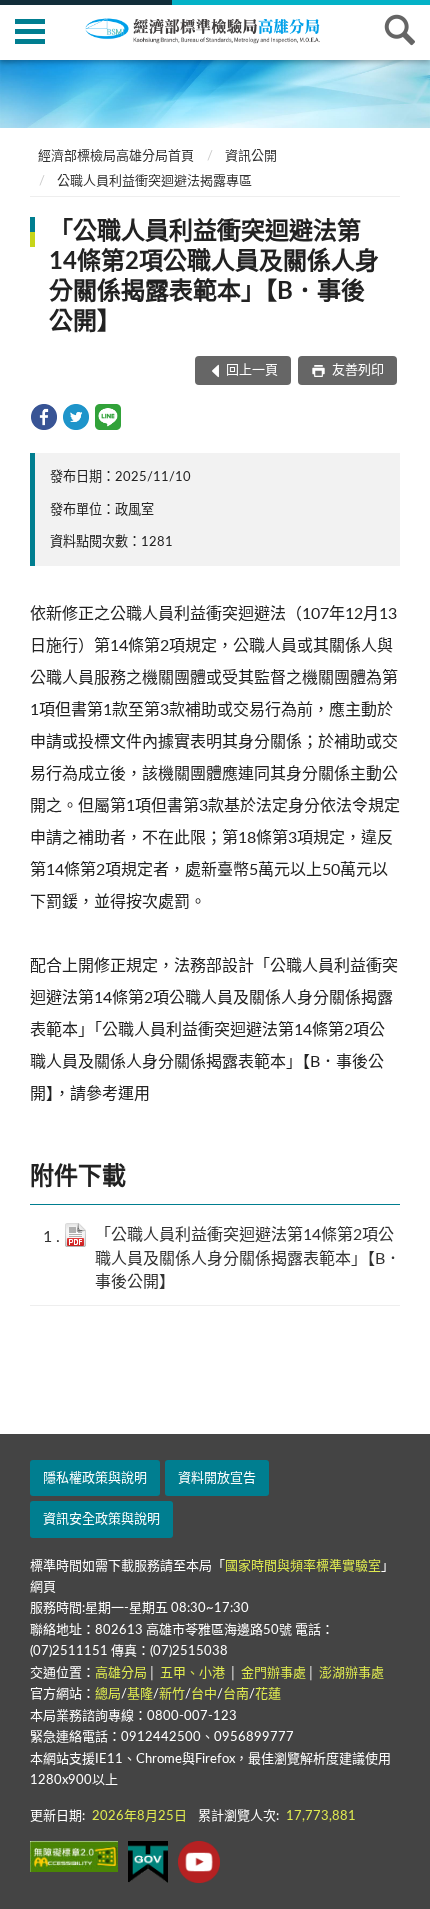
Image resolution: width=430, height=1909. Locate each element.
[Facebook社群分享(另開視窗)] (44, 417)
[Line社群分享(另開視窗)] (108, 417)
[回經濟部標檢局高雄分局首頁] (215, 29)
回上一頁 (252, 370)
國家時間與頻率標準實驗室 (303, 1566)
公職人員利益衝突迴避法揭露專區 (154, 181)
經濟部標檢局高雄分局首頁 (116, 156)
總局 (108, 1694)
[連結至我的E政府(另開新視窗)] (148, 1862)
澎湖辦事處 (351, 1673)
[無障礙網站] (74, 1856)
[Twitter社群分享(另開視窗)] (76, 417)
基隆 (140, 1694)
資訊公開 (251, 156)
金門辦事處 (273, 1673)
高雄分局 (121, 1673)
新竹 (172, 1694)
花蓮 (268, 1694)
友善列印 (356, 370)
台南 (236, 1694)
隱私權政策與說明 (95, 1478)
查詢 (400, 30)
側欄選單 (30, 30)
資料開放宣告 (217, 1478)
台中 (204, 1694)
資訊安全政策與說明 (101, 1519)
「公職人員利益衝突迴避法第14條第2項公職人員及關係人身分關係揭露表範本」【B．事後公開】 (248, 1258)
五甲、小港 (194, 1673)
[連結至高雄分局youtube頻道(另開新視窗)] (199, 1862)
